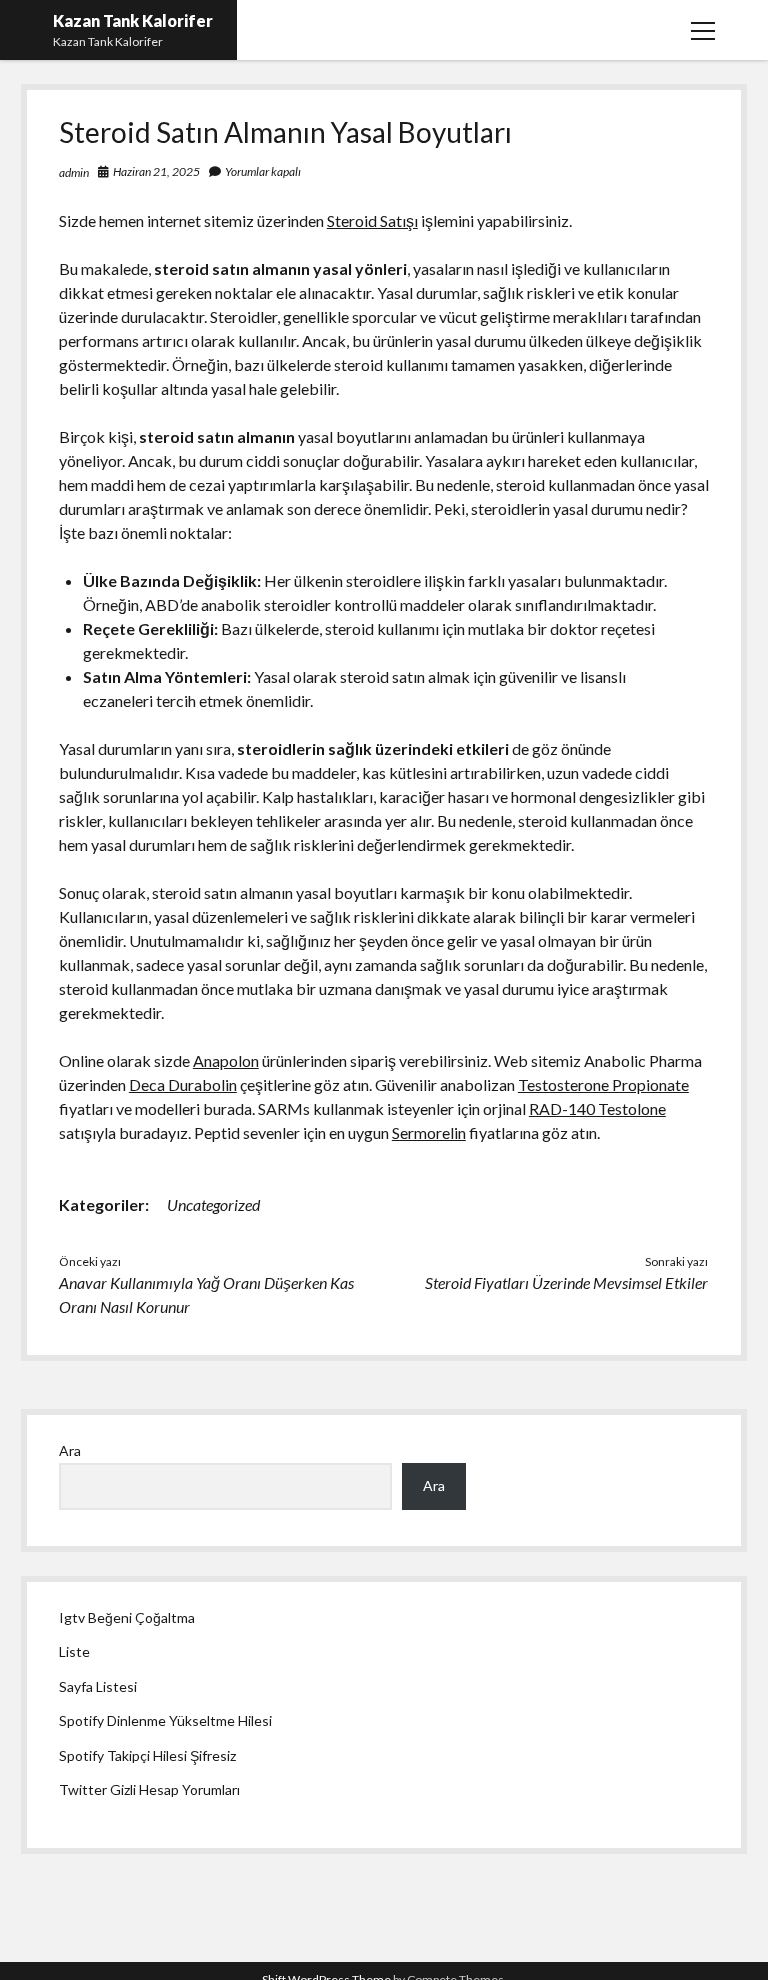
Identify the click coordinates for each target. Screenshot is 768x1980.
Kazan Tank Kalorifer (133, 20)
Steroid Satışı (372, 220)
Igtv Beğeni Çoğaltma (127, 1617)
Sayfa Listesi (98, 1686)
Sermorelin (429, 1132)
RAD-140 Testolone (597, 1108)
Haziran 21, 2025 (156, 171)
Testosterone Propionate (603, 1084)
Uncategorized (213, 1204)
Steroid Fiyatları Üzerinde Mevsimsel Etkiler (566, 1282)
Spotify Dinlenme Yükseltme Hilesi (165, 1720)
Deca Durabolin (183, 1084)
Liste (74, 1651)
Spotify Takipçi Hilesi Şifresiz (147, 1755)
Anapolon (226, 1060)
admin (74, 172)
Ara (70, 1450)
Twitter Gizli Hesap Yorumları (149, 1789)
